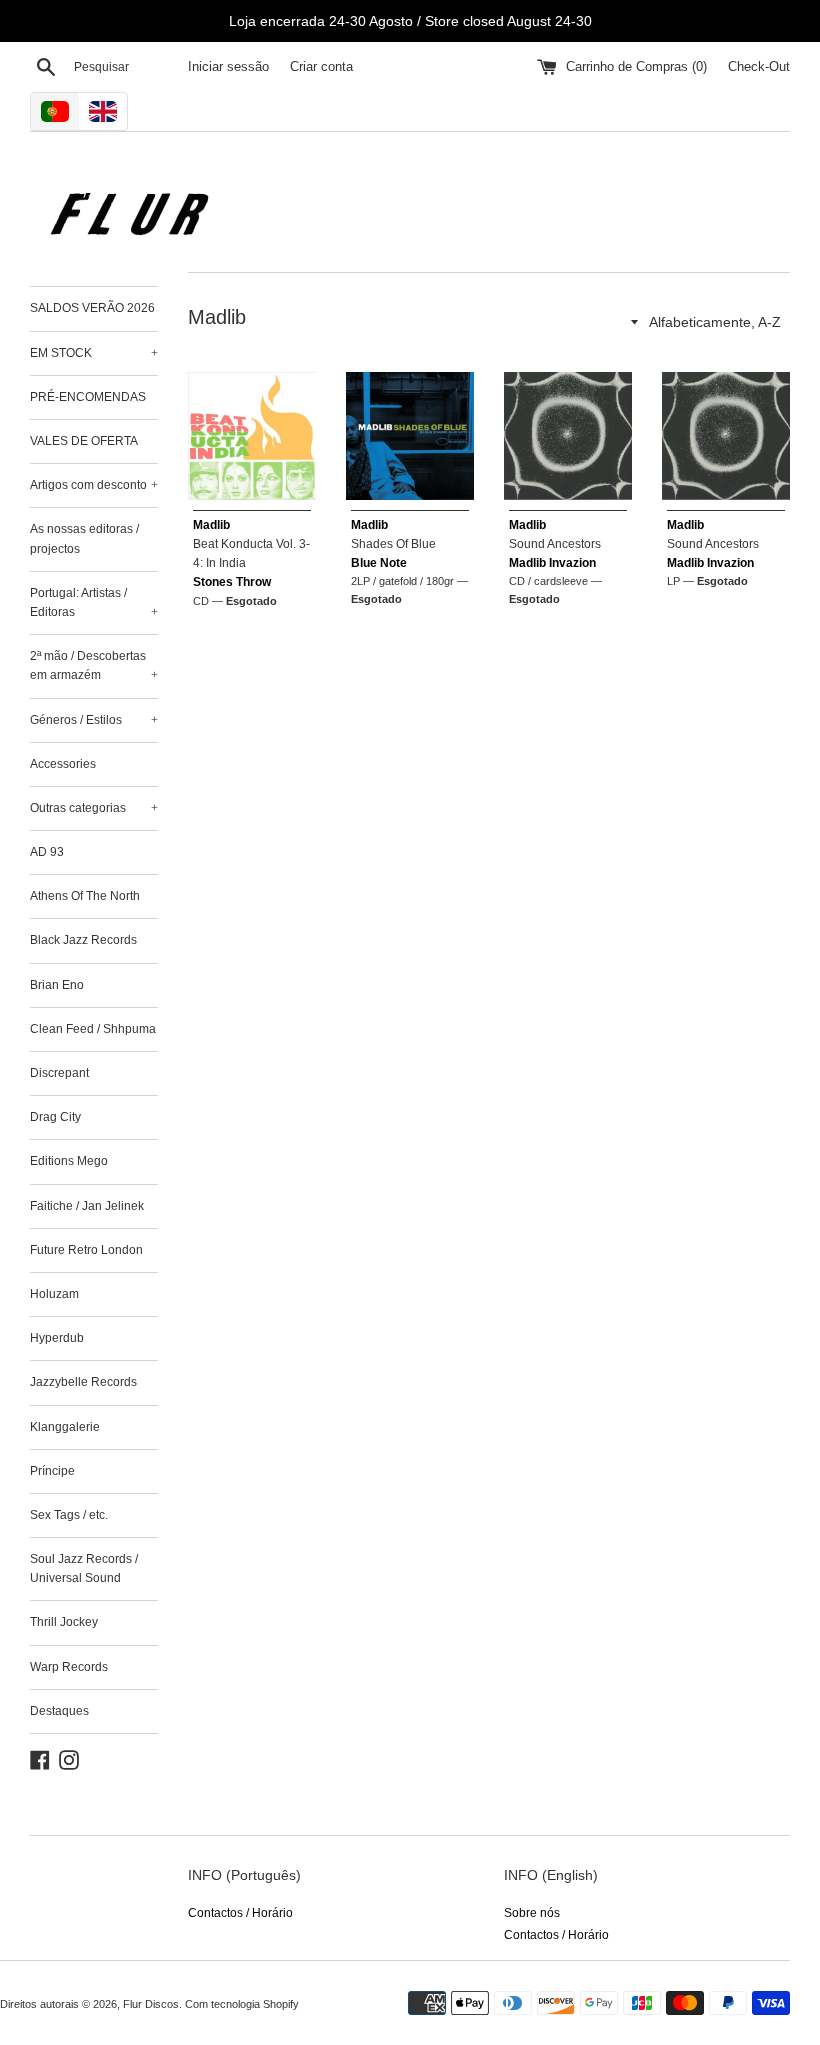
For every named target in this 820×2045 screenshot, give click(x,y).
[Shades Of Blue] (410, 436)
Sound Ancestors (555, 544)
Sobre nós (532, 1913)
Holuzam (54, 1294)
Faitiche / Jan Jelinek (87, 1206)
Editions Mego (69, 1161)
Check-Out (759, 67)
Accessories (63, 764)
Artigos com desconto (94, 485)
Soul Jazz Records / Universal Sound (84, 1568)
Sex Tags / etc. (69, 1515)
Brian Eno (57, 985)
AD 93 (47, 852)
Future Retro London (86, 1250)
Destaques (59, 1711)
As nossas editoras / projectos (84, 538)
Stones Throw (232, 582)
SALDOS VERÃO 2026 (92, 308)
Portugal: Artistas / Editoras (94, 602)
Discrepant (59, 1073)
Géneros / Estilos (94, 720)
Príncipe (52, 1471)
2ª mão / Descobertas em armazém (94, 665)
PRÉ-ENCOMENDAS (88, 397)
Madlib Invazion (552, 563)
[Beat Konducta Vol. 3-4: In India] (252, 436)
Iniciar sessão (228, 67)
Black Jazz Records (83, 940)
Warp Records (69, 1667)
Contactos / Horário (240, 1913)
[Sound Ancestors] (568, 436)
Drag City (55, 1117)
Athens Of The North (85, 896)
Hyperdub (57, 1338)
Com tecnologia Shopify (242, 2004)
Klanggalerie (65, 1427)
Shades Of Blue (393, 544)
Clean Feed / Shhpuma (93, 1029)
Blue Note (379, 563)
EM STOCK (94, 353)
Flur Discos (151, 2004)
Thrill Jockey (64, 1622)
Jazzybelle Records (83, 1382)
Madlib (211, 525)
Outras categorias (94, 808)
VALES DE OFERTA (84, 441)
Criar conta (321, 67)
